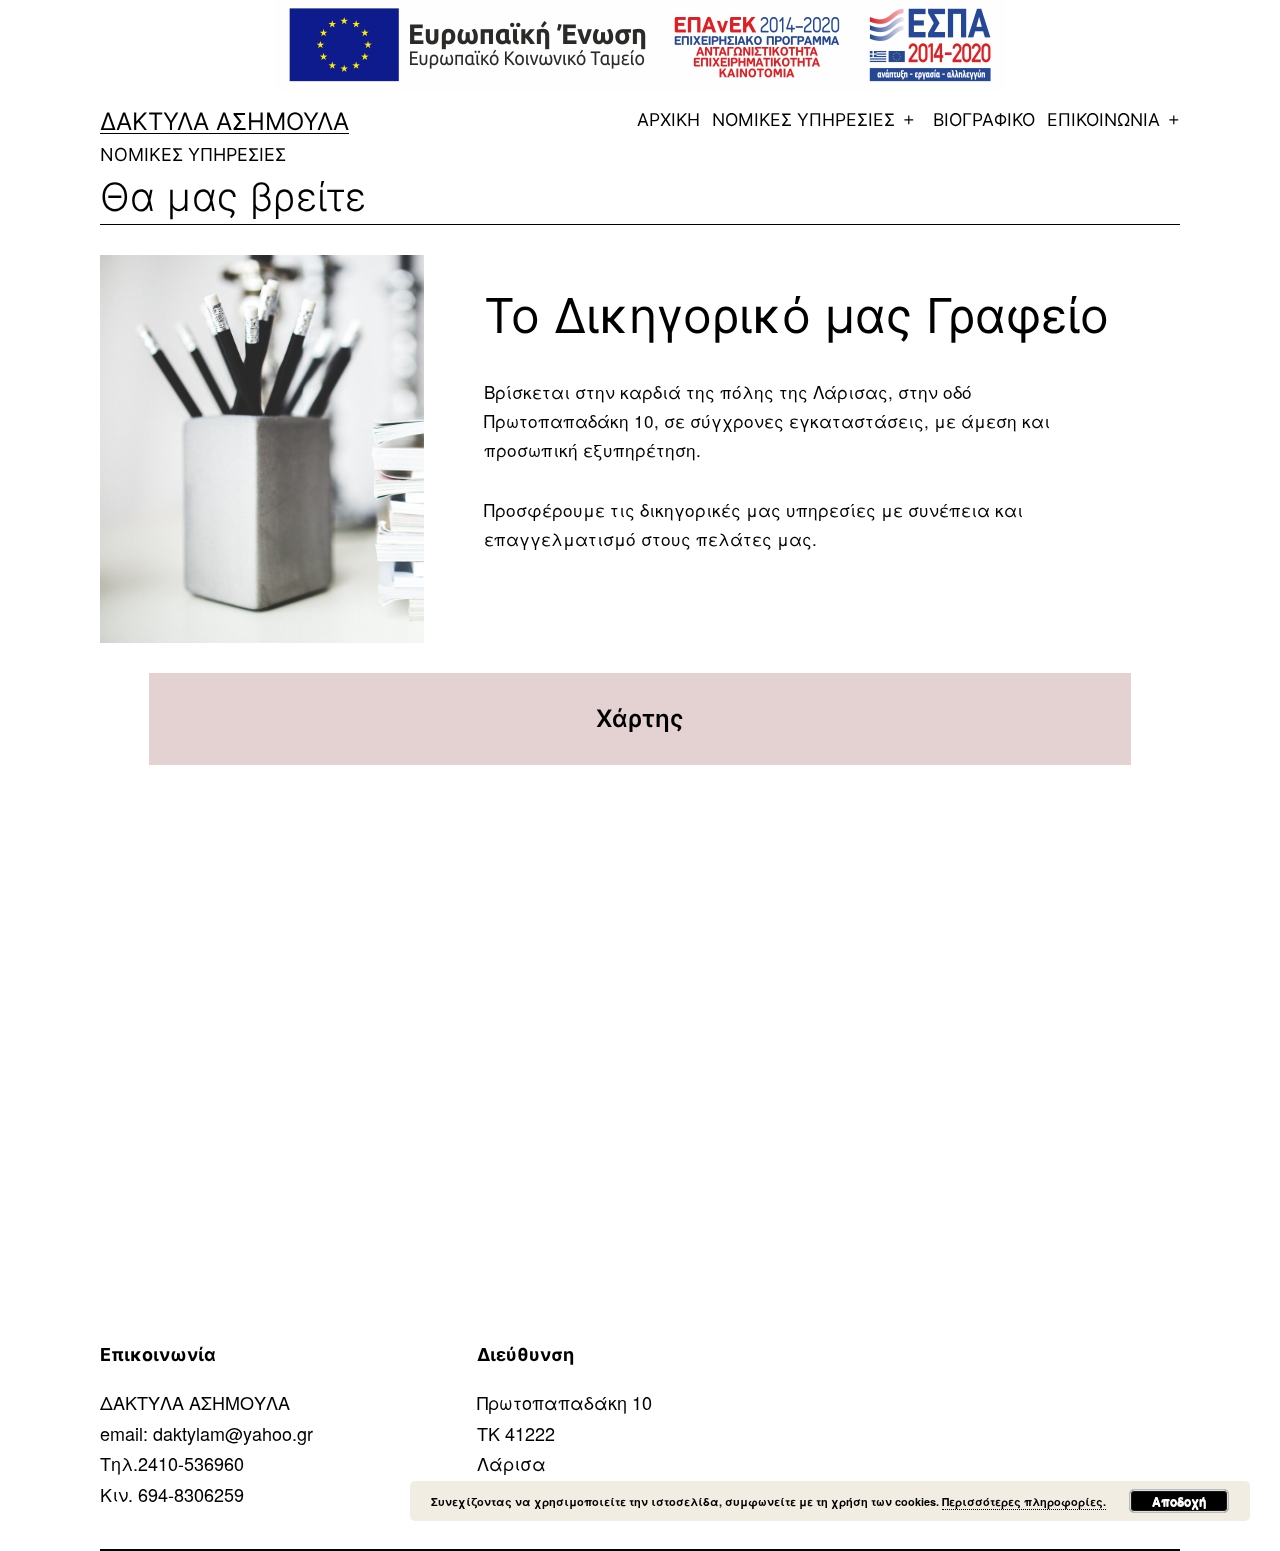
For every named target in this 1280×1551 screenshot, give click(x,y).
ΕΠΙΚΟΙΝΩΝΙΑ (1103, 119)
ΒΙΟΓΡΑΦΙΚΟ (984, 119)
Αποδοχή (1179, 1501)
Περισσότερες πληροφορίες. (1024, 1501)
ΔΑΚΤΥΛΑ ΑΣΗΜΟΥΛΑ (224, 121)
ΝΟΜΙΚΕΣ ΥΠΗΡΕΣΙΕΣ (803, 119)
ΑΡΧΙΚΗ (668, 119)
